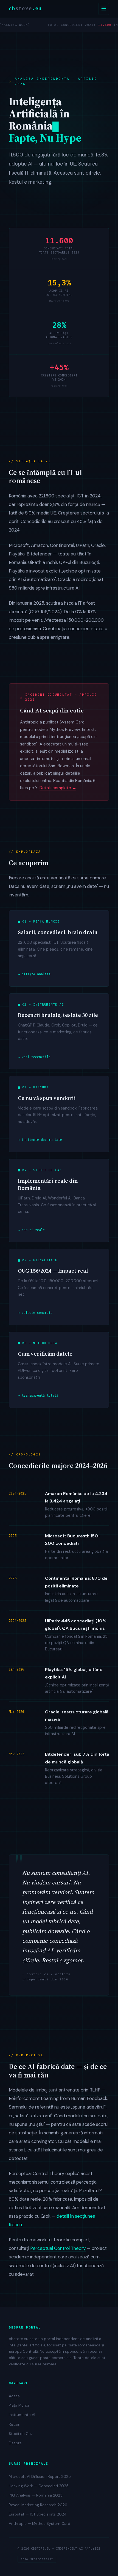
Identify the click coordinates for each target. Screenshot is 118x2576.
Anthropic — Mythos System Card (40, 2524)
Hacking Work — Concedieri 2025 (39, 2486)
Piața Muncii (19, 2405)
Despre (15, 2443)
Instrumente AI (22, 2415)
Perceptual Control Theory (58, 2248)
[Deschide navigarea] (104, 9)
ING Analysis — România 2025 (36, 2495)
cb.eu (25, 9)
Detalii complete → (58, 788)
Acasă (14, 2396)
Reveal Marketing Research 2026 (38, 2505)
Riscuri (15, 2424)
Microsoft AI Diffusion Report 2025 (40, 2477)
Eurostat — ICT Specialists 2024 (38, 2514)
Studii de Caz (21, 2434)
